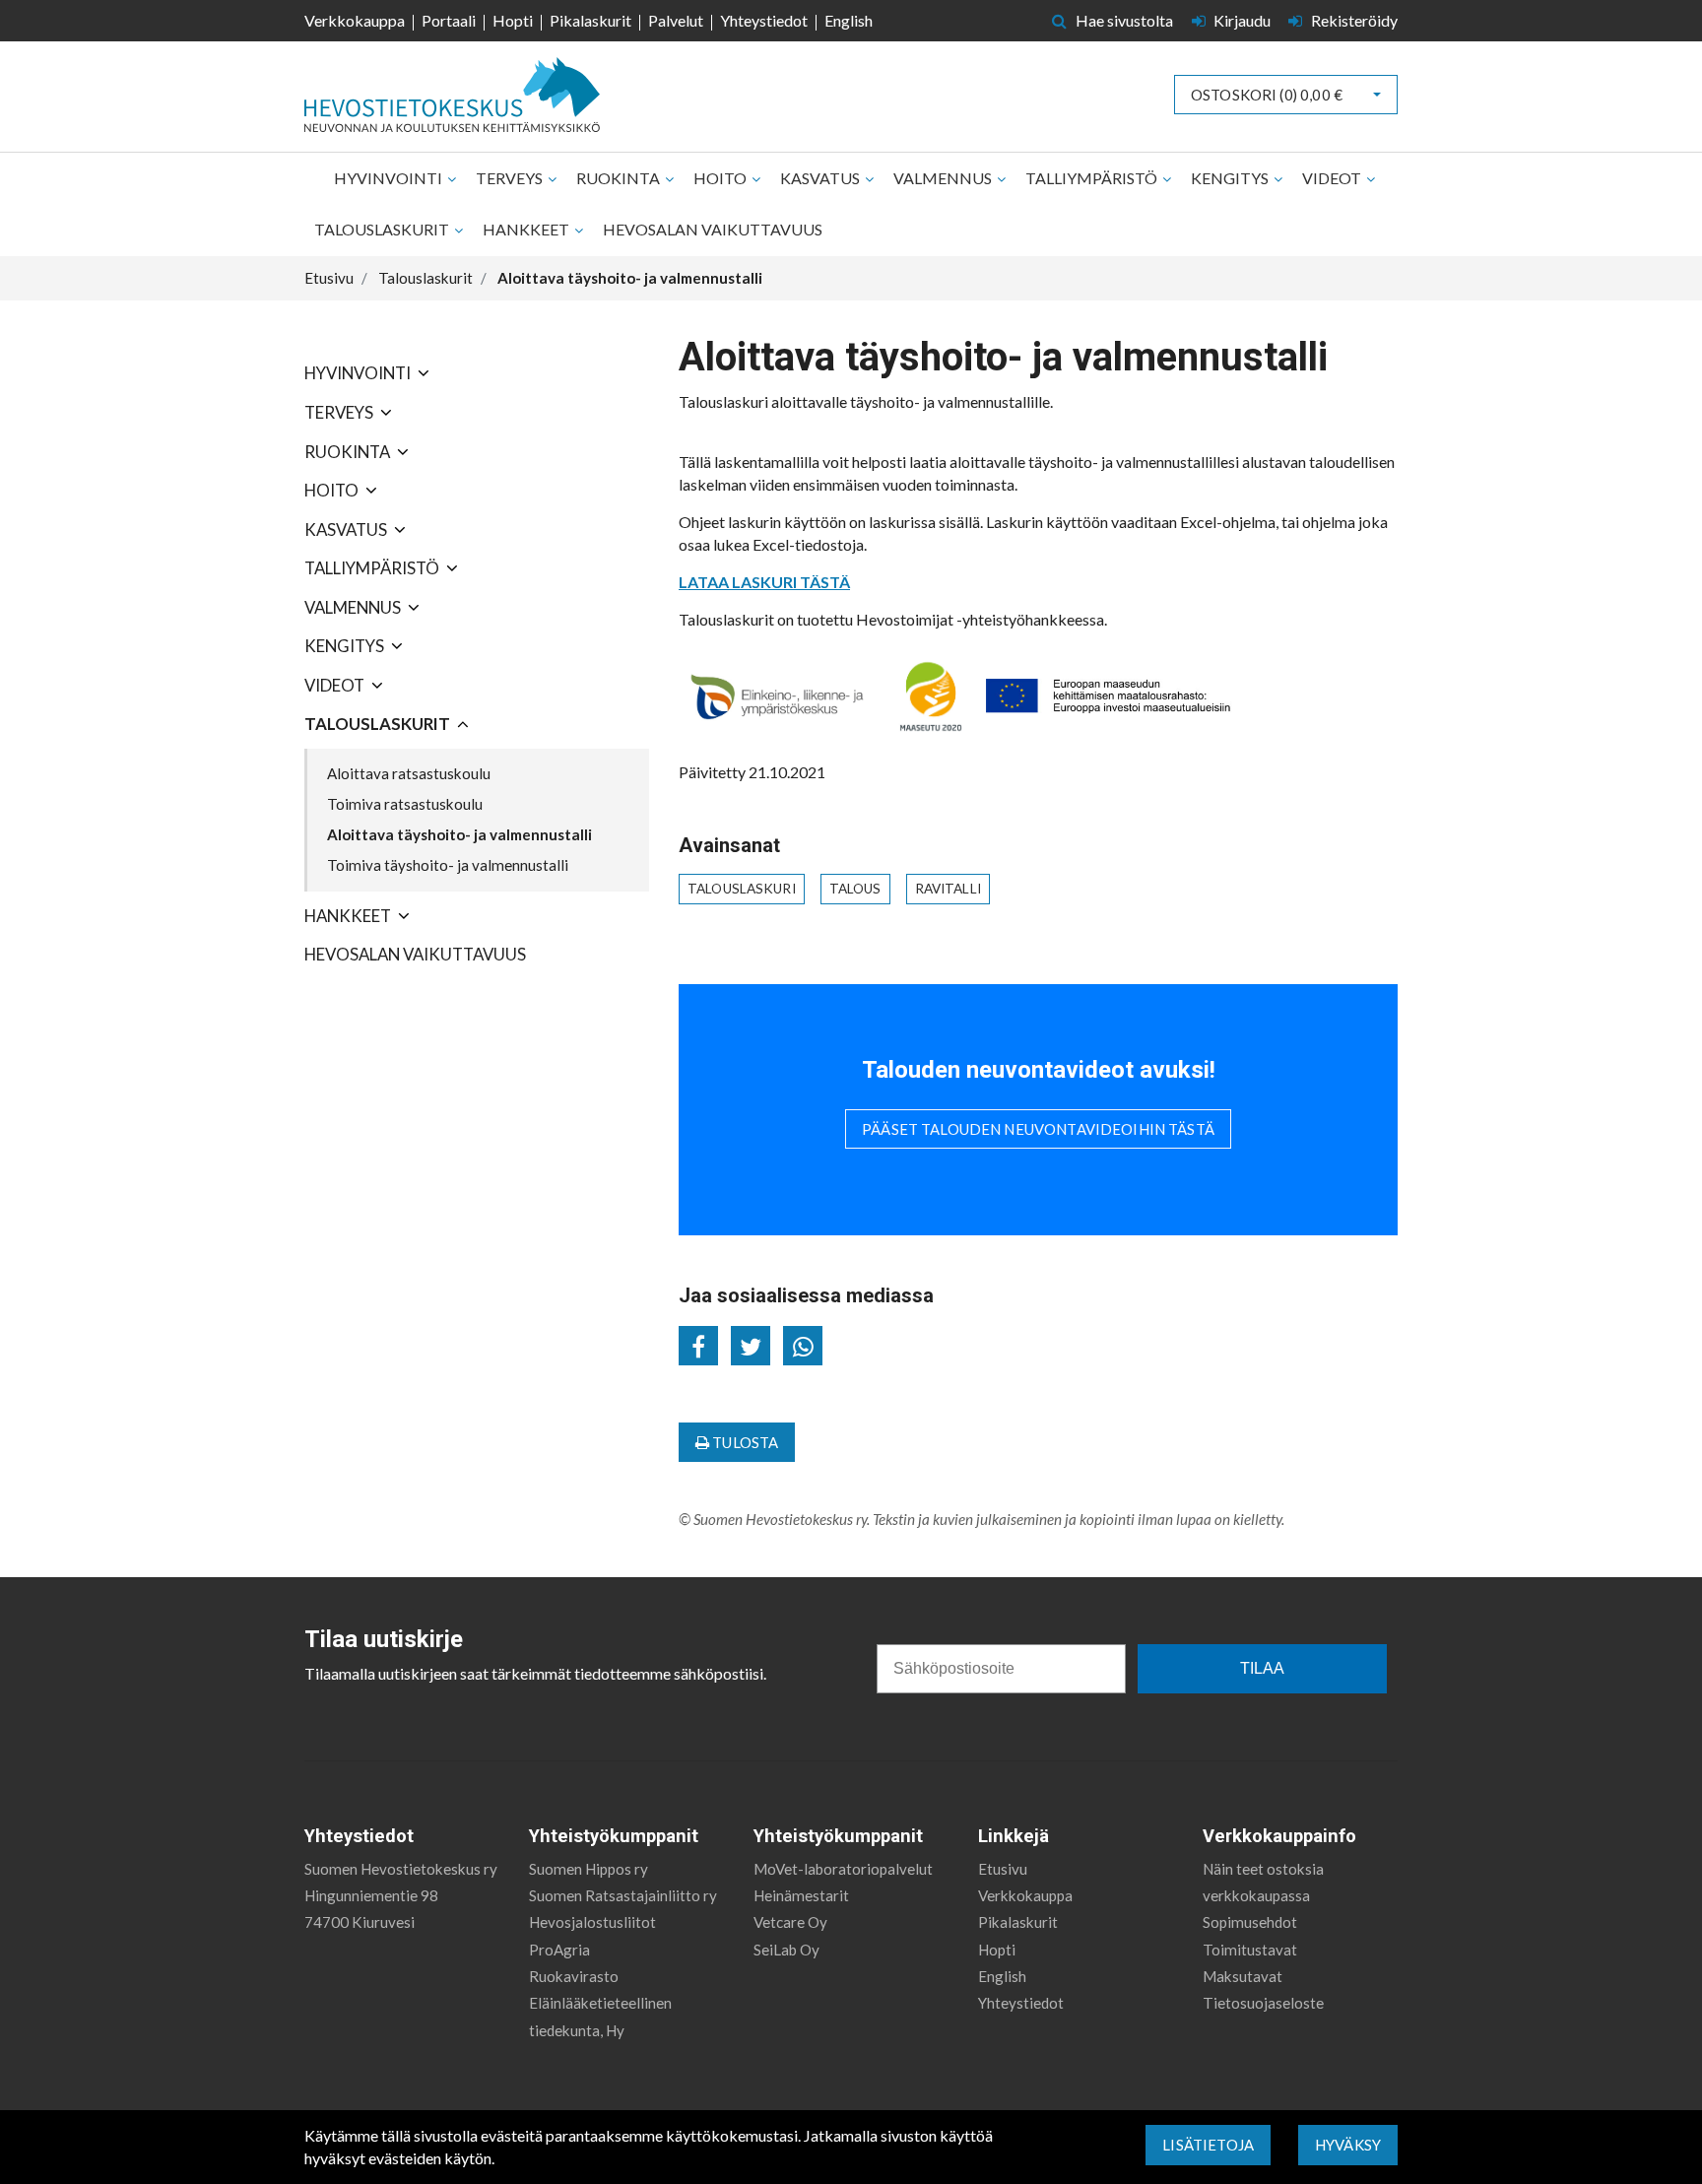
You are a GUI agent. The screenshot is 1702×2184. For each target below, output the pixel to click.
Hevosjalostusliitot (592, 1922)
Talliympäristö (1093, 178)
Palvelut (676, 20)
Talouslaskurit (383, 229)
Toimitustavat (1250, 1950)
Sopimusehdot (1250, 1922)
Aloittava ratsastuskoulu (409, 773)
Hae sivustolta (1123, 20)
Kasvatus (821, 178)
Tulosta (744, 1442)
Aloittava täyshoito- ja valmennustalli (459, 834)
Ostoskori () (1267, 95)
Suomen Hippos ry (589, 1869)
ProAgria (559, 1950)
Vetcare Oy (790, 1922)
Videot (1333, 178)
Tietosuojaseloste (1263, 2003)
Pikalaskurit (590, 20)
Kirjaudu (1242, 20)
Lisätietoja (1208, 2145)
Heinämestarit (801, 1895)
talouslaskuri (742, 889)
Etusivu (1003, 1869)
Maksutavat (1243, 1976)
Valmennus (944, 178)
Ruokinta (620, 178)
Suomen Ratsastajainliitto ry (623, 1895)
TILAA (1262, 1668)
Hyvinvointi (390, 178)
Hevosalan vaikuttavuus (713, 229)
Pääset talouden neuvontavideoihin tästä (1038, 1129)
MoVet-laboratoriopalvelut (843, 1869)
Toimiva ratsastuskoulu (405, 804)
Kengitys (1231, 178)
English (849, 20)
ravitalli (948, 889)
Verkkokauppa (355, 20)
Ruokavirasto (574, 1976)
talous (855, 889)
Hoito (721, 178)
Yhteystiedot (764, 20)
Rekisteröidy (1353, 20)
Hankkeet (527, 229)
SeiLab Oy (786, 1950)
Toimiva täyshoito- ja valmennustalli (448, 865)
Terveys (511, 178)
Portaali (449, 20)
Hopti (513, 20)
